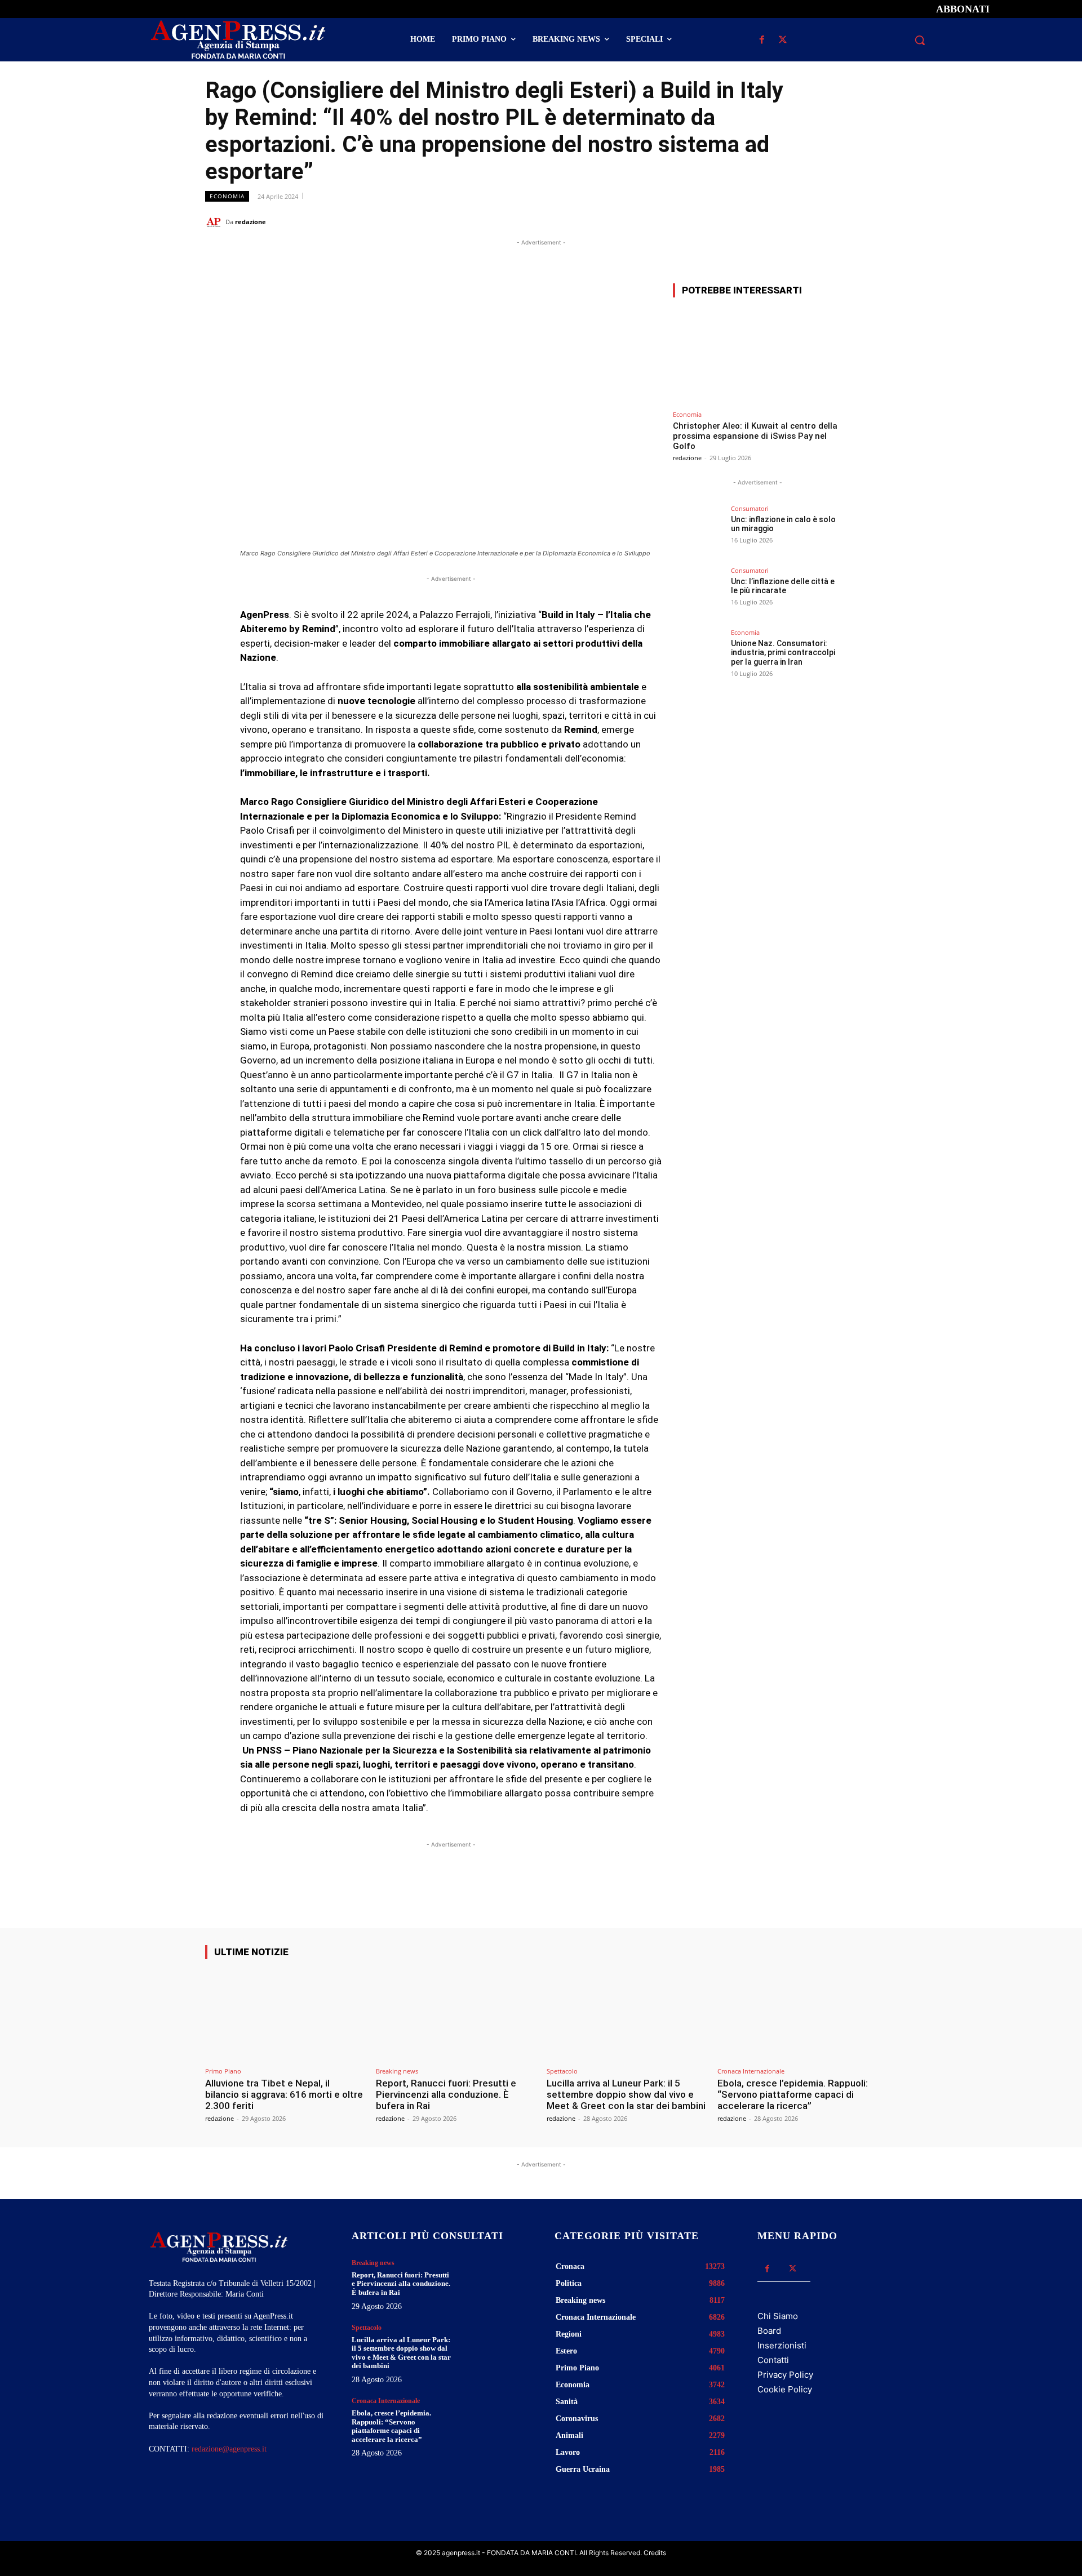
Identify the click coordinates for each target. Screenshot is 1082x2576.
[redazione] (215, 222)
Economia (227, 196)
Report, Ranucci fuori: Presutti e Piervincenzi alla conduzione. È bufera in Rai (446, 2095)
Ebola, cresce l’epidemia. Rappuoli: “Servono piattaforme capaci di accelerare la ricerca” (793, 2095)
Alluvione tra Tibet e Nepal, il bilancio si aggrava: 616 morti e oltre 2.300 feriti (284, 2095)
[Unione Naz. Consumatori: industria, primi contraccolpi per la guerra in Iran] (698, 655)
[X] (782, 40)
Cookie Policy (785, 2389)
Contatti (773, 2360)
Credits (655, 2553)
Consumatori (750, 508)
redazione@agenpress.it (229, 2449)
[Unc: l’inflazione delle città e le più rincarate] (698, 593)
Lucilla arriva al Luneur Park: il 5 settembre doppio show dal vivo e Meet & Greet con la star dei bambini (626, 2095)
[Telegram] (866, 221)
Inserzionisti (782, 2345)
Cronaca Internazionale (751, 2071)
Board (769, 2331)
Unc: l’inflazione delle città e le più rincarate (783, 586)
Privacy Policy (785, 2375)
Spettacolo (562, 2071)
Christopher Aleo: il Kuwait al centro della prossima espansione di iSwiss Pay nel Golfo (755, 436)
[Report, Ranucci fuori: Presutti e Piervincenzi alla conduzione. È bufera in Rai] (456, 2015)
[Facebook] (762, 40)
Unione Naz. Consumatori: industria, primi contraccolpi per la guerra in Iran (783, 653)
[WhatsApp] (814, 221)
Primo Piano (223, 2071)
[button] (920, 40)
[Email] (840, 221)
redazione (250, 222)
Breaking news (397, 2071)
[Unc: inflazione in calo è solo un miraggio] (698, 531)
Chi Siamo (778, 2316)
